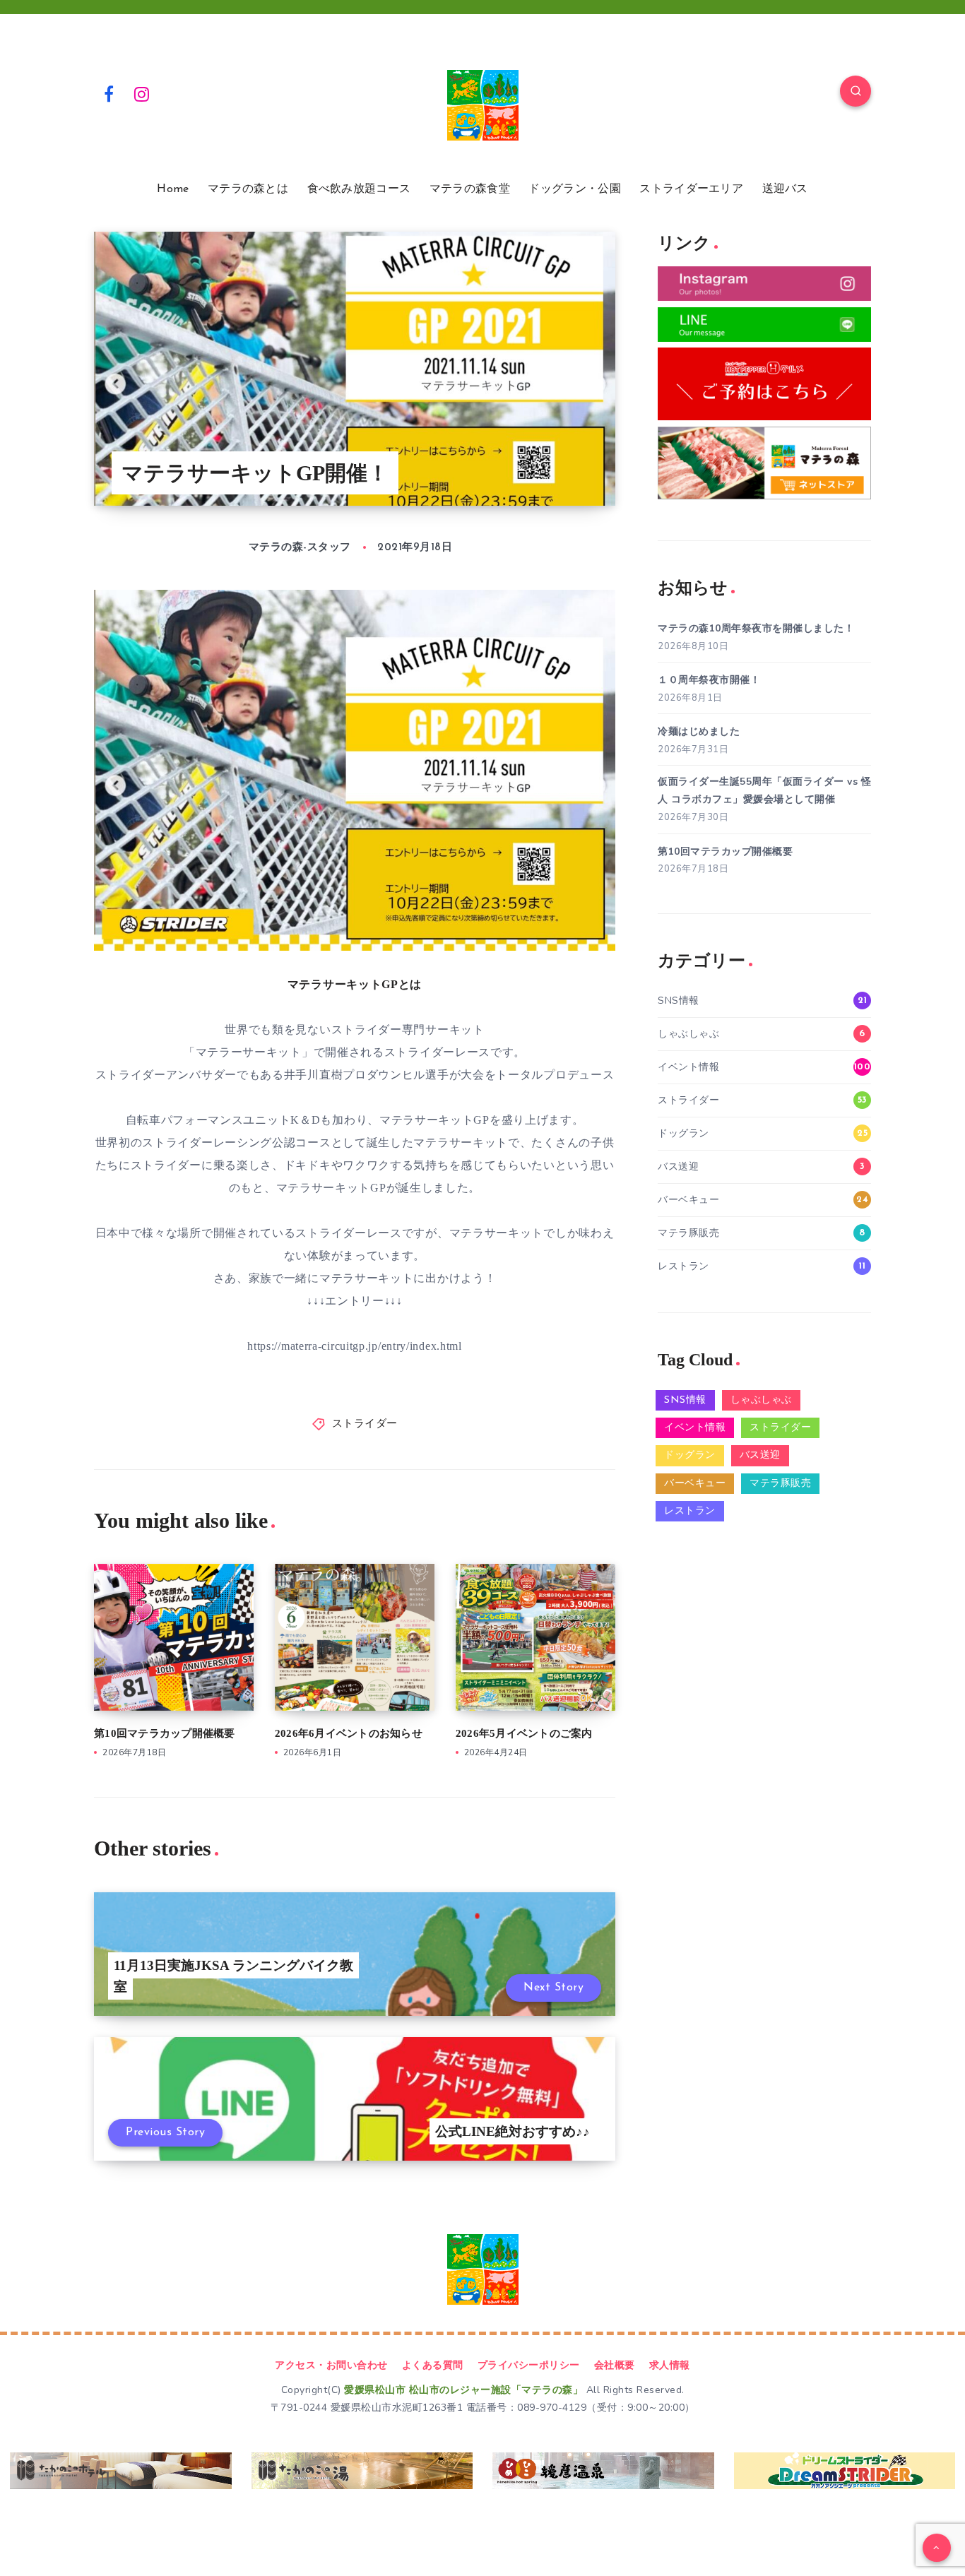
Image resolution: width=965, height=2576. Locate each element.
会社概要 (615, 2365)
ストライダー (365, 1424)
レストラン (683, 1266)
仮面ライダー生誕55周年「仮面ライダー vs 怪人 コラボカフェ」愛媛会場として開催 (764, 790)
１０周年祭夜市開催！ (709, 680)
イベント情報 (688, 1067)
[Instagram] (142, 93)
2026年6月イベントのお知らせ (349, 1733)
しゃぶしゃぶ (688, 1034)
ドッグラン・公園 (574, 189)
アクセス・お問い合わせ (331, 2365)
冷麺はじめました (699, 731)
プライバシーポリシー (529, 2365)
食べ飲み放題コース (359, 189)
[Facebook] (109, 93)
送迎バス (785, 189)
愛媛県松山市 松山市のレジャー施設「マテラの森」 (463, 2390)
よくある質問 (433, 2365)
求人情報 (670, 2365)
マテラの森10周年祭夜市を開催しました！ (756, 628)
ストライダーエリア (691, 189)
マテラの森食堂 (470, 189)
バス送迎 (678, 1167)
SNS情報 (679, 1001)
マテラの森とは (248, 189)
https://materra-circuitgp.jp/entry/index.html (355, 1346)
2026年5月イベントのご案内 (524, 1733)
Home (173, 189)
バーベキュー (688, 1200)
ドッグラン (683, 1133)
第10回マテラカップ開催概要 (165, 1733)
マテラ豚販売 (688, 1233)
